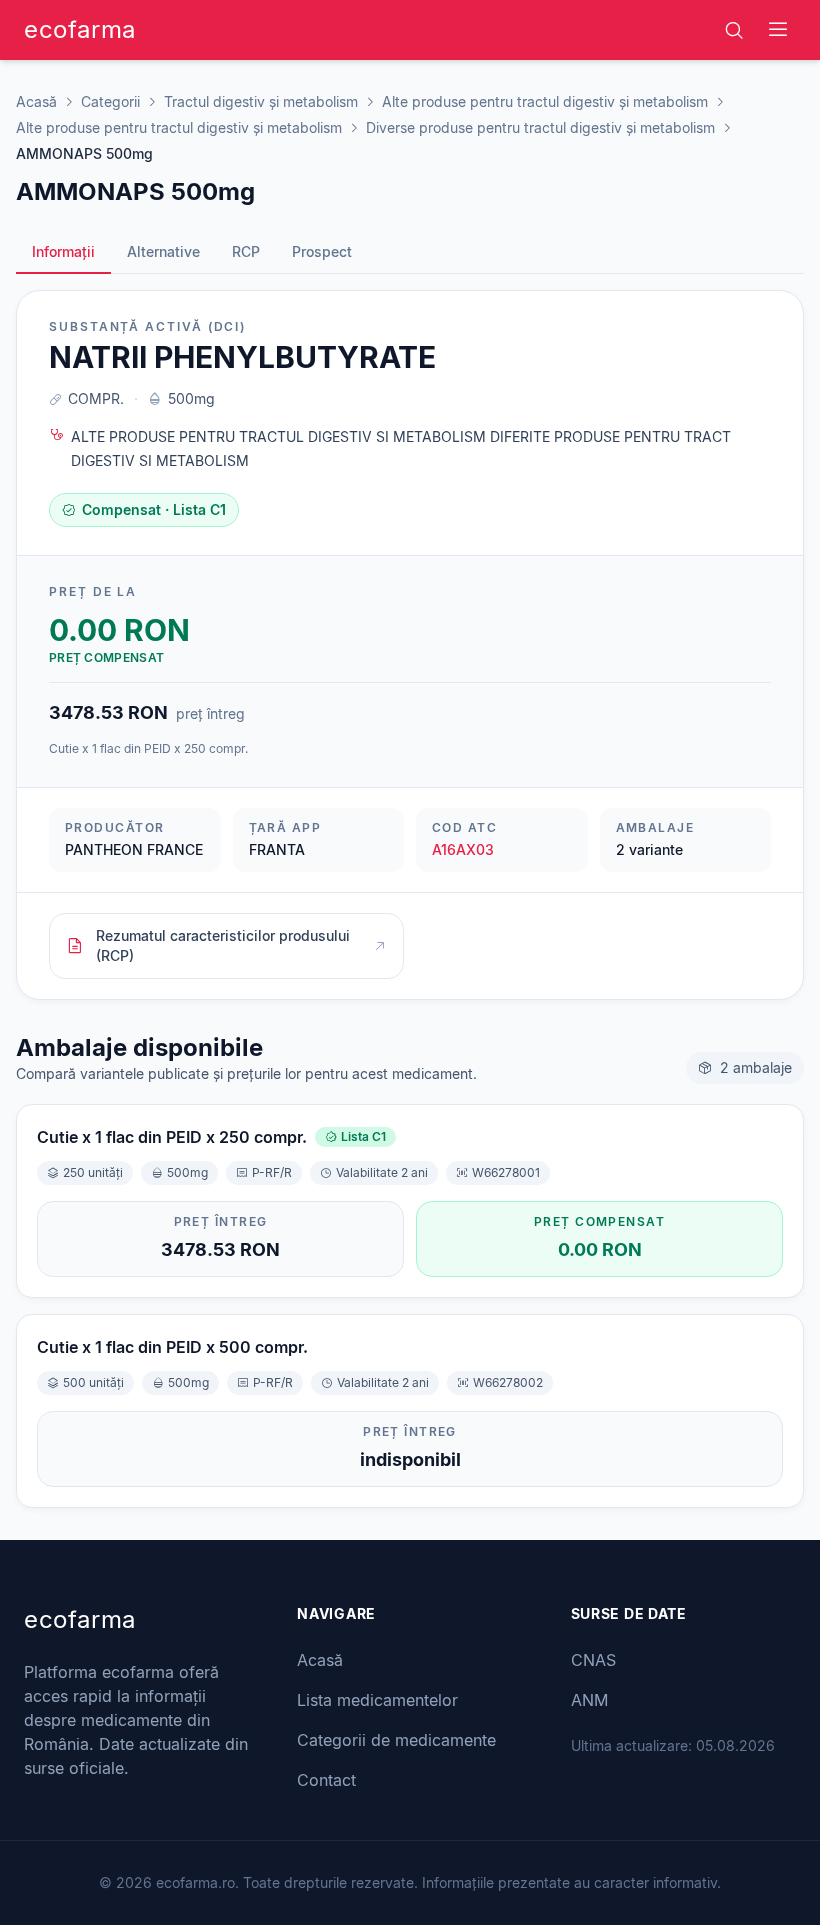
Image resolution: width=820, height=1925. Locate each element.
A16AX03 (463, 849)
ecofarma (80, 29)
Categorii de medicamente (396, 1740)
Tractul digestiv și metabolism (261, 101)
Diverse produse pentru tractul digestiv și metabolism (540, 127)
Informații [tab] (63, 251)
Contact (326, 1780)
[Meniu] (778, 30)
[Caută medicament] (734, 30)
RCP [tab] (246, 251)
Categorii (110, 101)
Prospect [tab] (322, 251)
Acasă (36, 101)
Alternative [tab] (163, 251)
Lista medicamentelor (377, 1700)
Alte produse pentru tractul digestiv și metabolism (545, 101)
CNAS (593, 1660)
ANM (589, 1700)
